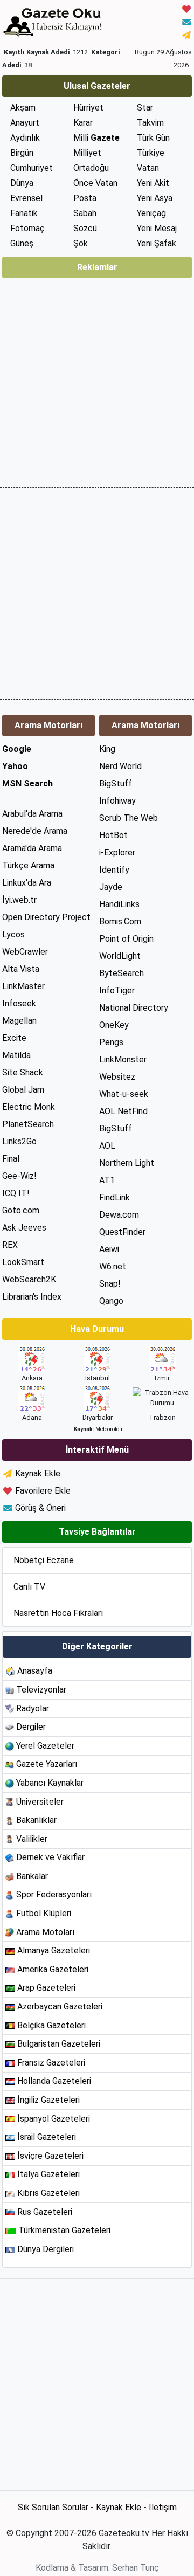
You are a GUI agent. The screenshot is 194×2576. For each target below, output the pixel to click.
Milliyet (87, 153)
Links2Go (19, 1141)
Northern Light (127, 1163)
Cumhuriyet (32, 168)
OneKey (114, 1025)
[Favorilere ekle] (186, 8)
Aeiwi (109, 1249)
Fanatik (24, 213)
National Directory (134, 1008)
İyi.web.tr (19, 900)
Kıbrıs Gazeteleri (48, 2193)
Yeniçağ (151, 213)
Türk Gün (153, 138)
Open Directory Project (46, 917)
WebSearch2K (29, 1279)
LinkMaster (23, 986)
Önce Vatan (95, 183)
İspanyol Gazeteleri (54, 2119)
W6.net (113, 1266)
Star (145, 108)
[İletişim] (186, 21)
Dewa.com (119, 1215)
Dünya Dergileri (46, 2249)
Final (11, 1159)
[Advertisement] (97, 379)
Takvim (150, 123)
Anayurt (25, 123)
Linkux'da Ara (27, 883)
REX (10, 1245)
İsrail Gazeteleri (47, 2137)
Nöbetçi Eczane (44, 1560)
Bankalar (32, 1876)
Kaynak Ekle (38, 1473)
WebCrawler (25, 952)
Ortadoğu (91, 168)
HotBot (113, 835)
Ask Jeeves (24, 1228)
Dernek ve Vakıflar (50, 1857)
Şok (81, 243)
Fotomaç (27, 228)
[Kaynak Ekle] (186, 34)
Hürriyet (88, 108)
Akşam (23, 108)
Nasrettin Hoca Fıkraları (58, 1613)
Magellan (19, 1021)
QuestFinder (122, 1232)
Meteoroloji (109, 1429)
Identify (114, 870)
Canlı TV (29, 1587)
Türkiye (151, 153)
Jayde (111, 887)
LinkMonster (123, 1059)
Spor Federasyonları (54, 1894)
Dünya (22, 183)
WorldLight (120, 956)
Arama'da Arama (32, 848)
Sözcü (85, 228)
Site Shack (23, 1072)
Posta (85, 198)
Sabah (85, 213)
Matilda (16, 1055)
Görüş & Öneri (40, 1508)
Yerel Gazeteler (45, 1746)
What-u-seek (124, 1094)
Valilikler (32, 1839)
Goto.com (21, 1210)
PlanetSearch (28, 1124)
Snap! (110, 1284)
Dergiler (31, 1727)
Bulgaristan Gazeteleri (59, 2044)
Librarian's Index (32, 1297)
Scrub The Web (129, 818)
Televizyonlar (41, 1690)
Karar (83, 123)
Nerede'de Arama (35, 831)
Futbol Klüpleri (44, 1913)
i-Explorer (117, 852)
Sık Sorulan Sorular (53, 2507)
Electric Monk (29, 1107)
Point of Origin (126, 939)
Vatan (148, 168)
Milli (96, 138)
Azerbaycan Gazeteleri (60, 2007)
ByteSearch (122, 973)
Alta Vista (21, 969)
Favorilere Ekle (43, 1491)
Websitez (117, 1077)
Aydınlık (25, 138)
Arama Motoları (45, 1932)
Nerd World (120, 766)
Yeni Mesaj (157, 228)
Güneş (22, 243)
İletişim (163, 2507)
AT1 (107, 1180)
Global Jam (23, 1090)
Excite (14, 1038)
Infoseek (19, 1003)
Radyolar (33, 1708)
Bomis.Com (120, 921)
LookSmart (23, 1262)
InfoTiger (117, 990)
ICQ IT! (16, 1193)
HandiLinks (119, 904)
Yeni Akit (153, 183)
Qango (111, 1301)
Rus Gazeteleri (45, 2212)
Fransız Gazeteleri (51, 2063)
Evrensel (26, 198)
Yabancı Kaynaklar (50, 1783)
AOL (107, 1146)
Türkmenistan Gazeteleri (64, 2230)
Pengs (111, 1042)
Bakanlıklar (36, 1820)
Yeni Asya (155, 198)
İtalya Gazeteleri (48, 2174)
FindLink (115, 1197)
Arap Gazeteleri (46, 1988)
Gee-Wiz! (19, 1176)
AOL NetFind (123, 1111)
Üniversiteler (40, 1802)
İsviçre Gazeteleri (50, 2156)
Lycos (13, 934)
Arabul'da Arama (32, 814)
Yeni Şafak (157, 243)
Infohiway (117, 801)
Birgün (22, 153)
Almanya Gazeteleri (54, 1950)
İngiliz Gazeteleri (48, 2100)
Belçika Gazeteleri (51, 2025)
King (107, 749)
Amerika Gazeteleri (53, 1969)
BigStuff (116, 783)
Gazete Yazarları (47, 1764)
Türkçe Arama (28, 865)
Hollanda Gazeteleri (54, 2081)
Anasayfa (35, 1671)
